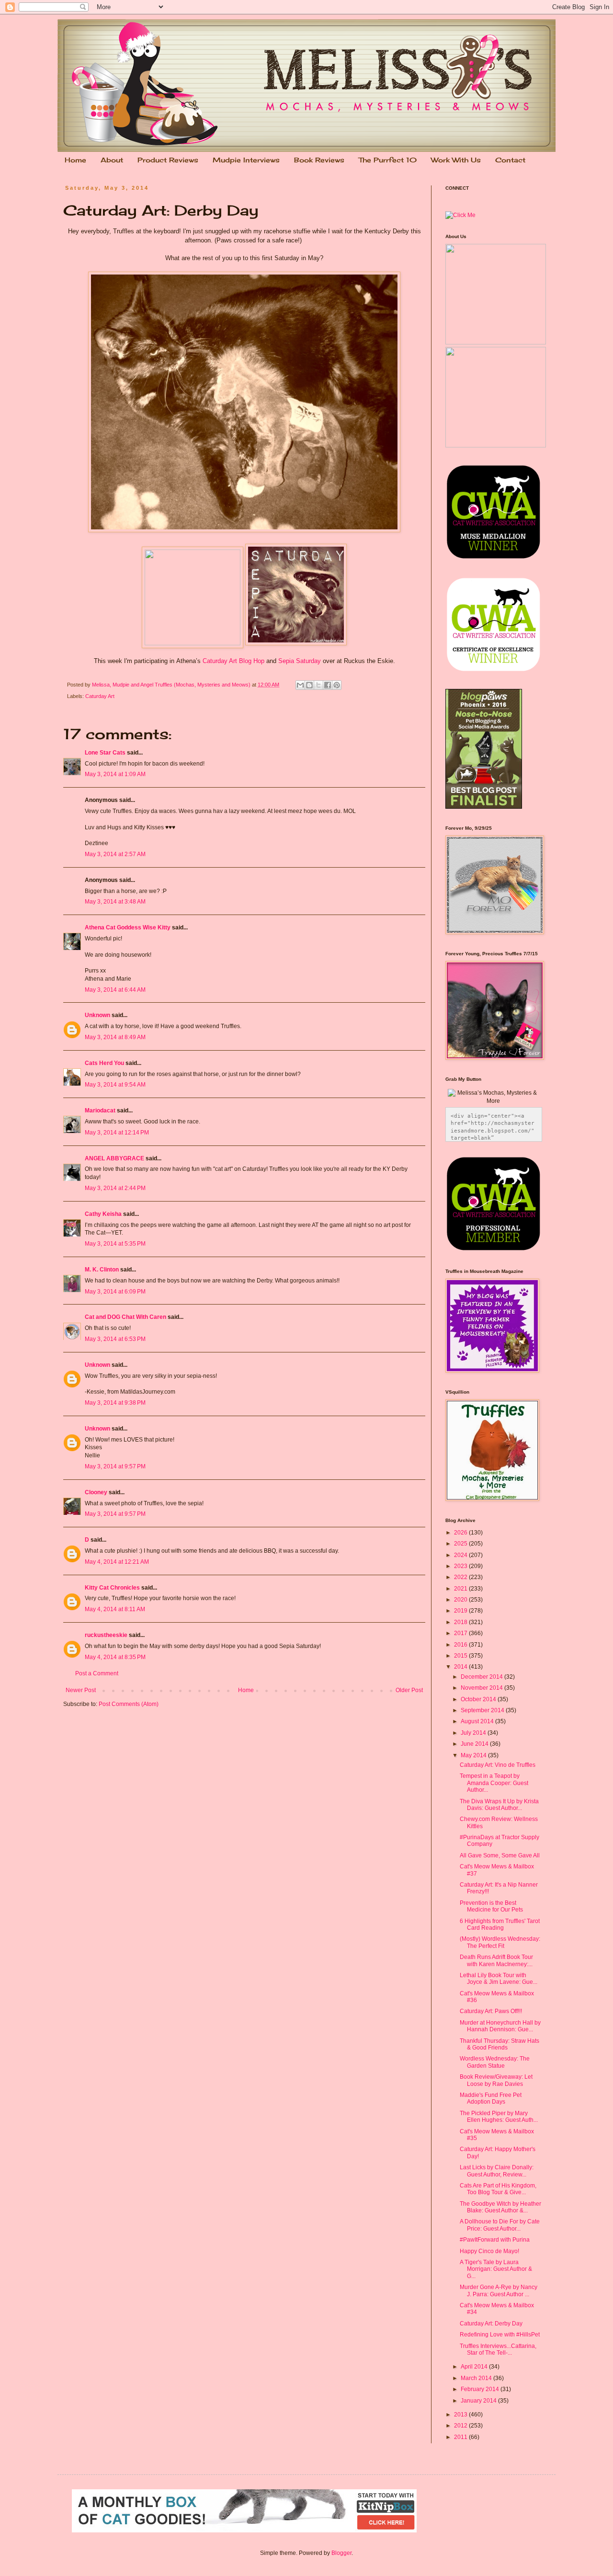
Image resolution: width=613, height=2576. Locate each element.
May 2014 (474, 1755)
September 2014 (483, 1710)
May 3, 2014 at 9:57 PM (115, 1466)
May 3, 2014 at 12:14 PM (117, 1133)
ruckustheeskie (106, 1635)
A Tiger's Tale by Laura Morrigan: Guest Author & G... (496, 2269)
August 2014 (478, 1721)
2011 (461, 2437)
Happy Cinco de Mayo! (489, 2251)
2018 (461, 1622)
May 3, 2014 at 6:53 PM (115, 1339)
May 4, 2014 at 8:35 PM (115, 1657)
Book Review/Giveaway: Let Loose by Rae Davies (496, 2080)
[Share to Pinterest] (337, 685)
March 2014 (477, 2378)
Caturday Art (100, 696)
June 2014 (475, 1744)
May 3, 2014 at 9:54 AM (115, 1085)
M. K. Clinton (102, 1270)
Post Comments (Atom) (129, 1704)
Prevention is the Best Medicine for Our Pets (491, 1906)
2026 (461, 1533)
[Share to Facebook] (328, 685)
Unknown (97, 1015)
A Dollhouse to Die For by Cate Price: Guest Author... (500, 2225)
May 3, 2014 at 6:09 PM (115, 1292)
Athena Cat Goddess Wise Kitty (128, 927)
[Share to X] (318, 685)
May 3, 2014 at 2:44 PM (115, 1188)
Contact (510, 160)
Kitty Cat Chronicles (112, 1588)
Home (75, 160)
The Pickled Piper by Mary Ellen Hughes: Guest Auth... (499, 2117)
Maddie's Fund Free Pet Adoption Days (491, 2098)
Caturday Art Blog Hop (233, 661)
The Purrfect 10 (388, 160)
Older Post (409, 1690)
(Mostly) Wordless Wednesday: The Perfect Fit (500, 1942)
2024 (461, 1555)
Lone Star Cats (105, 753)
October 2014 (479, 1699)
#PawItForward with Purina (495, 2240)
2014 (461, 1667)
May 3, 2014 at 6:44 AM (115, 990)
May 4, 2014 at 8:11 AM (115, 1609)
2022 (461, 1577)
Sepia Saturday (300, 661)
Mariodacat (100, 1111)
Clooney (96, 1492)
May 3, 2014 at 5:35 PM (115, 1244)
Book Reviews (319, 160)
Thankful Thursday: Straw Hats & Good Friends (499, 2044)
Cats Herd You (104, 1063)
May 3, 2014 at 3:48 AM (115, 902)
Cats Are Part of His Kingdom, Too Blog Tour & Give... (498, 2189)
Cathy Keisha (103, 1214)
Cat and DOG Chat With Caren (125, 1317)
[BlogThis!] (309, 685)
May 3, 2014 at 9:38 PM (115, 1403)
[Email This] (300, 685)
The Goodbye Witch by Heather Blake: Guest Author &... (500, 2207)
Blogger (341, 2553)
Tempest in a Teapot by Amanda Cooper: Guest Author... (494, 1783)
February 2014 (481, 2389)
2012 (461, 2426)
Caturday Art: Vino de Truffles (498, 1765)
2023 (461, 1566)
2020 (461, 1600)
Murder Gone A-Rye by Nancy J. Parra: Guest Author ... (499, 2290)
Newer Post (81, 1690)
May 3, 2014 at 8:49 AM (115, 1037)
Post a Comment (97, 1673)
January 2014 (479, 2401)
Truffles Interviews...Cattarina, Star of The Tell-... (498, 2349)
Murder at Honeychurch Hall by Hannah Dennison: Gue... (500, 2026)
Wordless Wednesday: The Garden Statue (495, 2062)
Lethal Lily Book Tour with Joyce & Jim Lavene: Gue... (499, 1979)
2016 (461, 1645)
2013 (461, 2415)
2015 (461, 1656)
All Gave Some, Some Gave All (500, 1855)
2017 (461, 1633)
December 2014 (482, 1677)
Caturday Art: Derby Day (491, 2324)
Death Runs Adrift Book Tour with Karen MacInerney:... (496, 1960)
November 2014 (482, 1688)
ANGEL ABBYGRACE (114, 1158)
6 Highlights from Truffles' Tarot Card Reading (500, 1924)
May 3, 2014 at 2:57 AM (115, 854)
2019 (461, 1611)
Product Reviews (168, 160)
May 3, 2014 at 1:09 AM (115, 774)
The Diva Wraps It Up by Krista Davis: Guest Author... (499, 1805)
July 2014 (474, 1733)
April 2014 (475, 2367)
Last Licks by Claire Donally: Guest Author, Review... (497, 2171)
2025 (461, 1544)
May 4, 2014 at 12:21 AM (117, 1562)
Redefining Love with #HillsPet (500, 2335)
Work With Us (456, 160)
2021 (461, 1589)
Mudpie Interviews (246, 160)
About (112, 160)
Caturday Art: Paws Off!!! (491, 2011)
